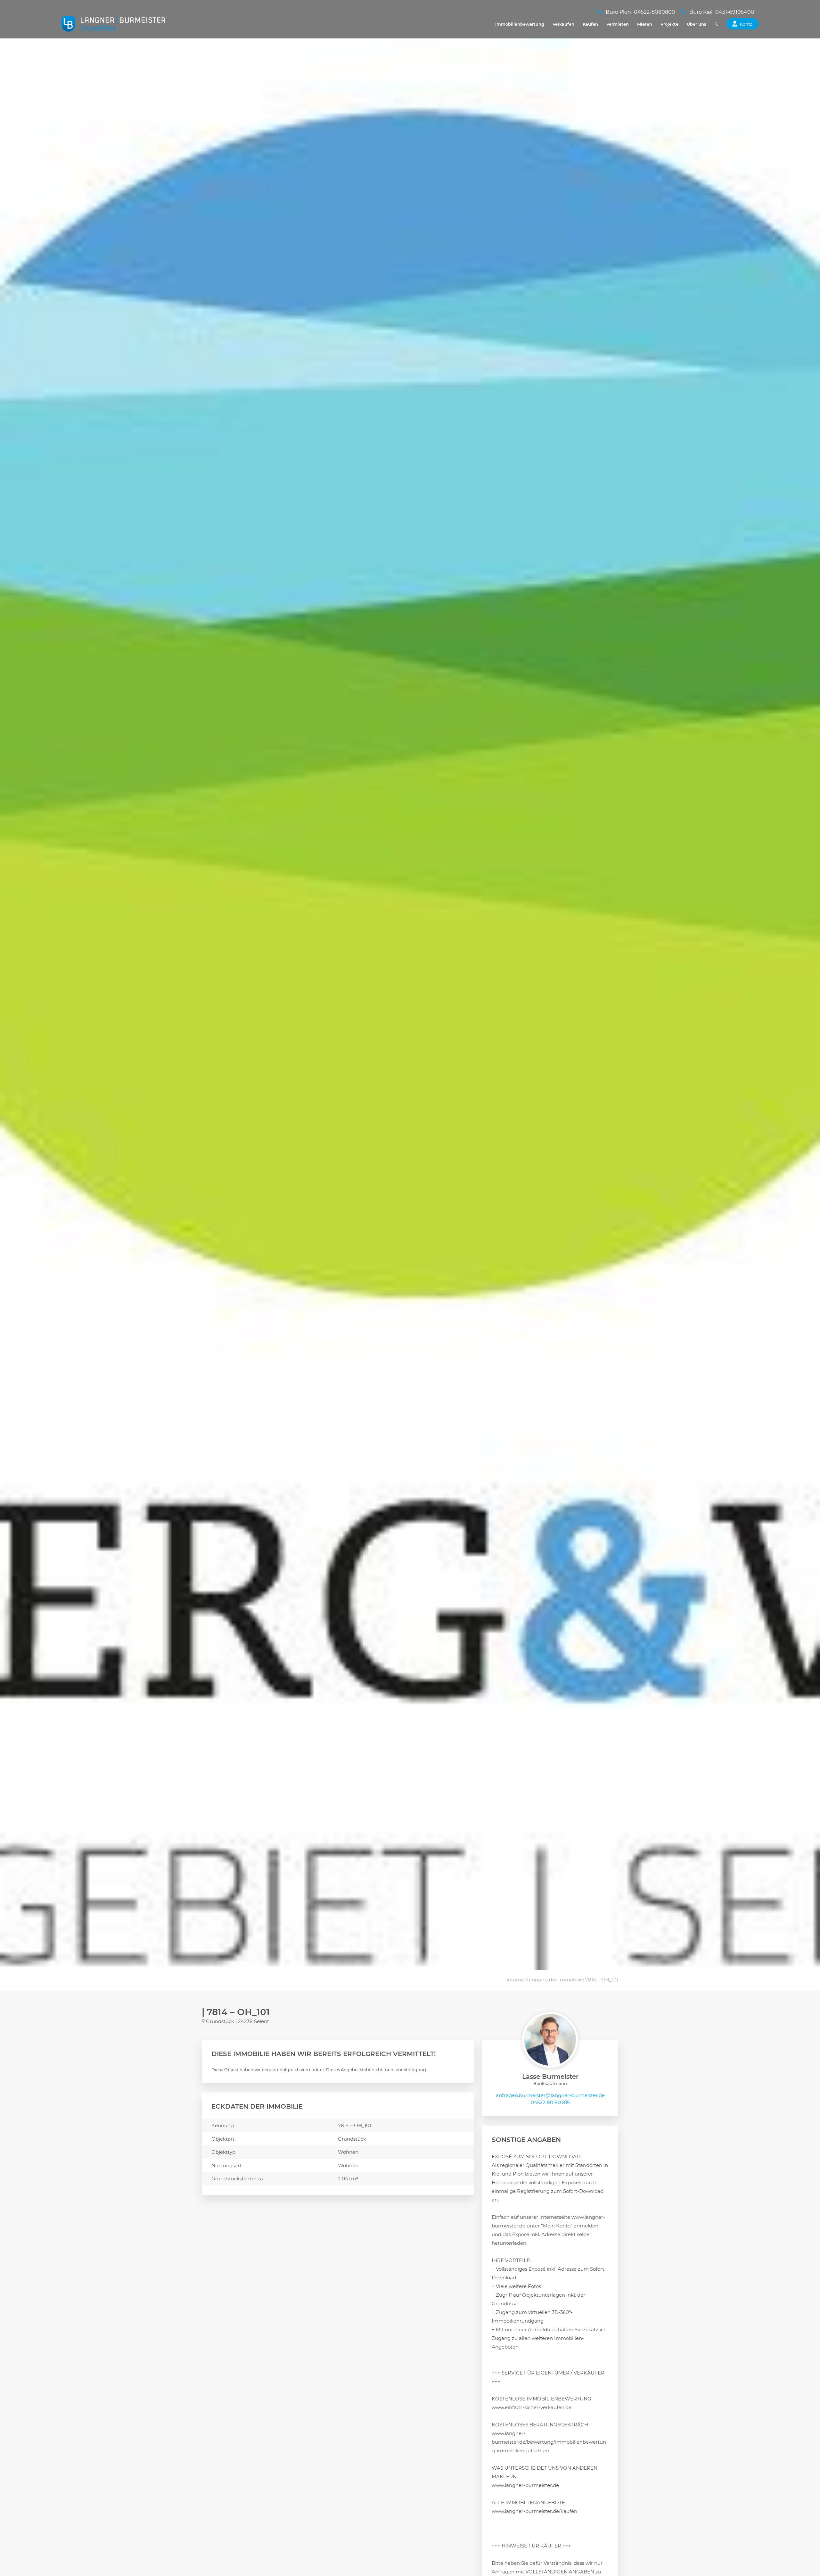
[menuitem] (520, 24)
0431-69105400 (735, 12)
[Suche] (716, 24)
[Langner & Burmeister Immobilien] (114, 24)
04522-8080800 (655, 12)
